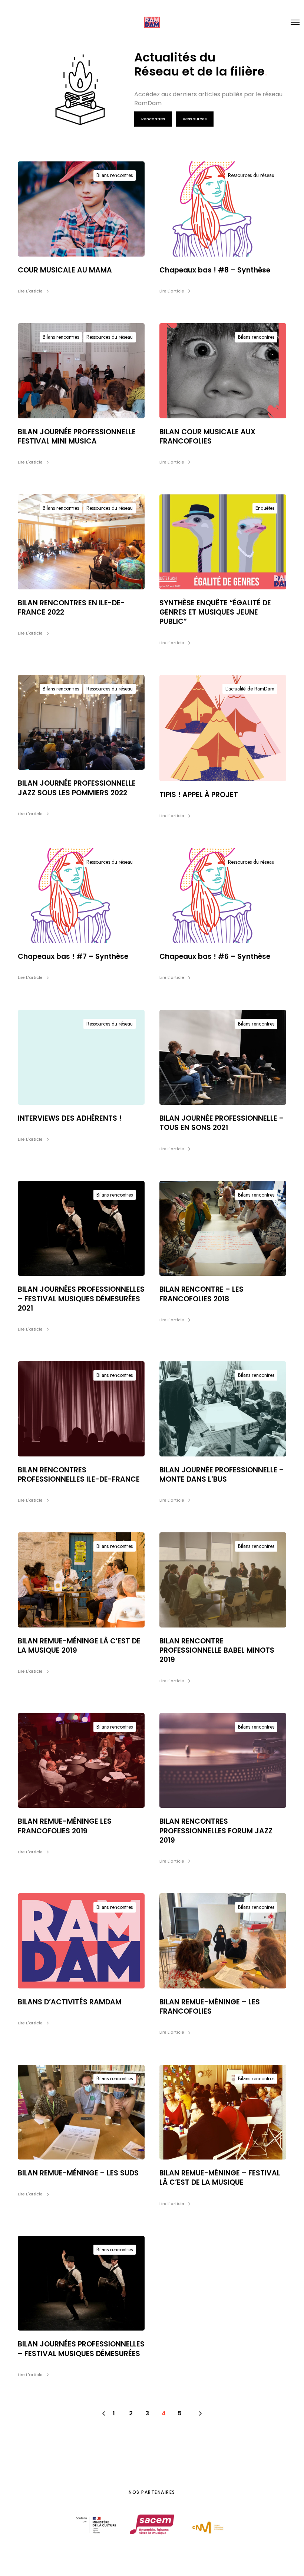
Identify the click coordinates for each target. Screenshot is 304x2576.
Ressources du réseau (251, 175)
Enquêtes (265, 508)
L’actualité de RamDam (250, 689)
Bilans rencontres (115, 175)
